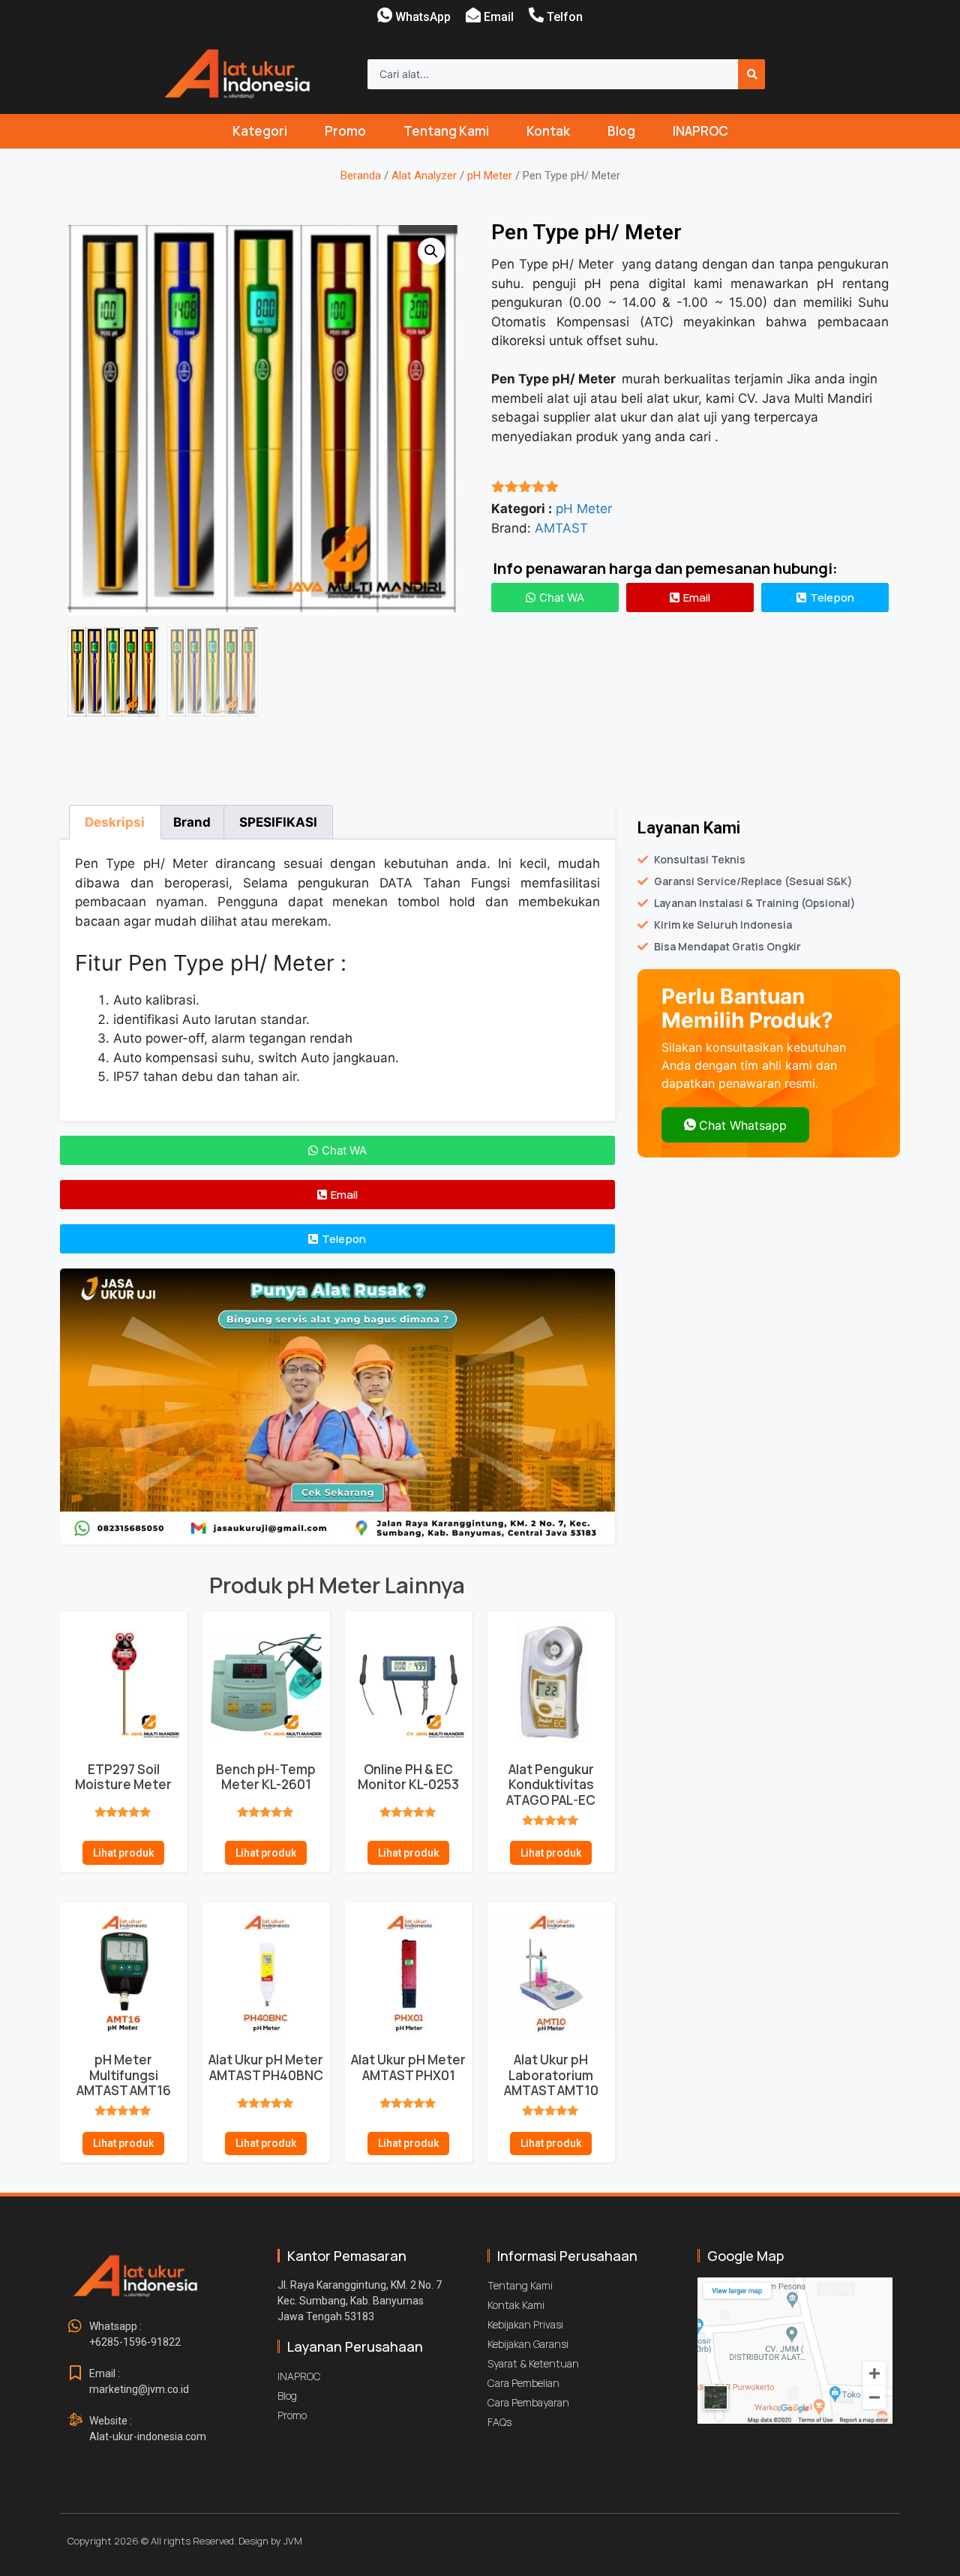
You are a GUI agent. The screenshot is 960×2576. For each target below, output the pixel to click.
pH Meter (490, 176)
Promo (345, 131)
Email (499, 17)
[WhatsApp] (385, 15)
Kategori (260, 131)
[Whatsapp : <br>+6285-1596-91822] (75, 2326)
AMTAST (561, 528)
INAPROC (700, 131)
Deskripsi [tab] (115, 822)
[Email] (473, 15)
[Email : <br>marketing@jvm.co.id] (75, 2373)
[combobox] (553, 74)
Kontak (548, 131)
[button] (431, 251)
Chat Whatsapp (743, 1125)
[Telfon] (536, 15)
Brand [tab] (192, 822)
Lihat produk (123, 1853)
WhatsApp (423, 17)
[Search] (751, 74)
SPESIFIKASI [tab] (278, 822)
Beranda (361, 176)
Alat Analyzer (424, 176)
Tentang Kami (446, 131)
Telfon (565, 17)
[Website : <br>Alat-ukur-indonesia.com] (75, 2421)
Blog (621, 131)
